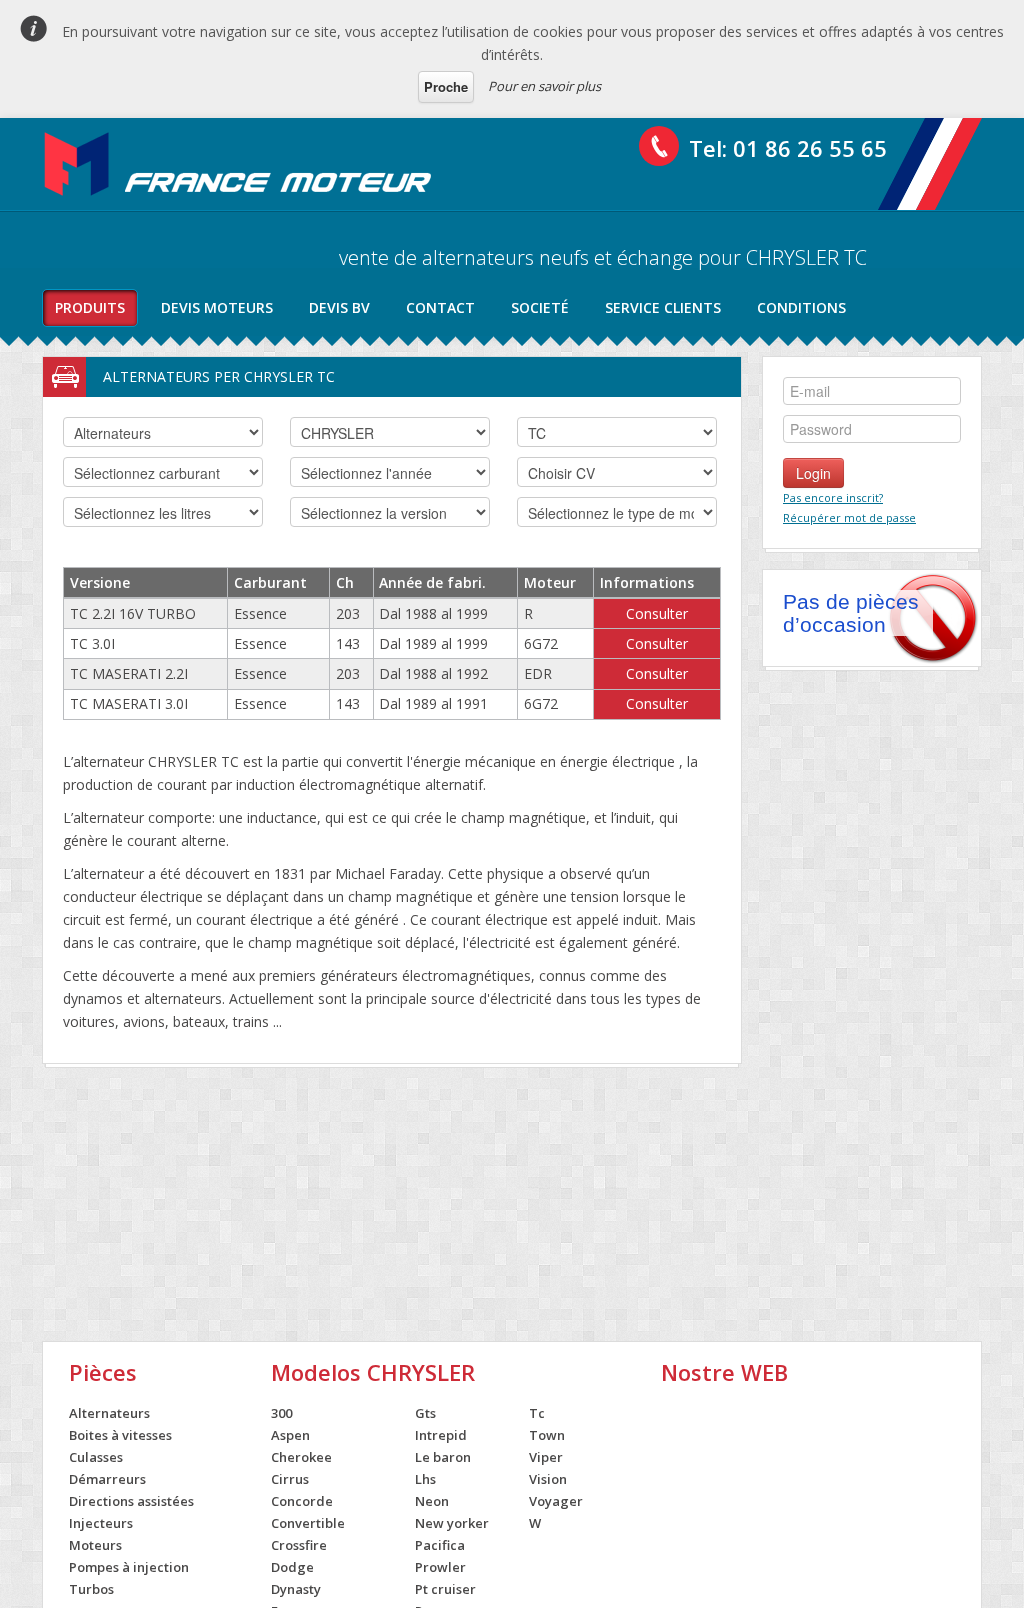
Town (547, 1435)
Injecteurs (101, 1523)
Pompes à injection (129, 1567)
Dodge (292, 1567)
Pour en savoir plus (544, 86)
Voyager (556, 1501)
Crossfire (299, 1545)
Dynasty (296, 1589)
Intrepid (441, 1435)
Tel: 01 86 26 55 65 (788, 148)
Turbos (91, 1589)
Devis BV (339, 307)
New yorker (452, 1523)
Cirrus (290, 1479)
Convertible (308, 1523)
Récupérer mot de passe (849, 517)
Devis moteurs (217, 307)
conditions (801, 307)
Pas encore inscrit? (833, 497)
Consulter (657, 613)
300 (281, 1413)
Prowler (440, 1567)
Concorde (302, 1501)
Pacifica (440, 1545)
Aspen (290, 1435)
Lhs (425, 1479)
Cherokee (301, 1457)
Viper (546, 1457)
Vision (548, 1479)
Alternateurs (109, 1413)
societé (540, 307)
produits (90, 307)
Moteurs (95, 1545)
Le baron (443, 1457)
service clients (663, 307)
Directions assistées (131, 1501)
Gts (425, 1413)
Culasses (96, 1457)
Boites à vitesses (120, 1435)
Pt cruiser (445, 1589)
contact (440, 307)
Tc (537, 1413)
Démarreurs (107, 1479)
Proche (446, 86)
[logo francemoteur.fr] (240, 164)
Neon (432, 1501)
